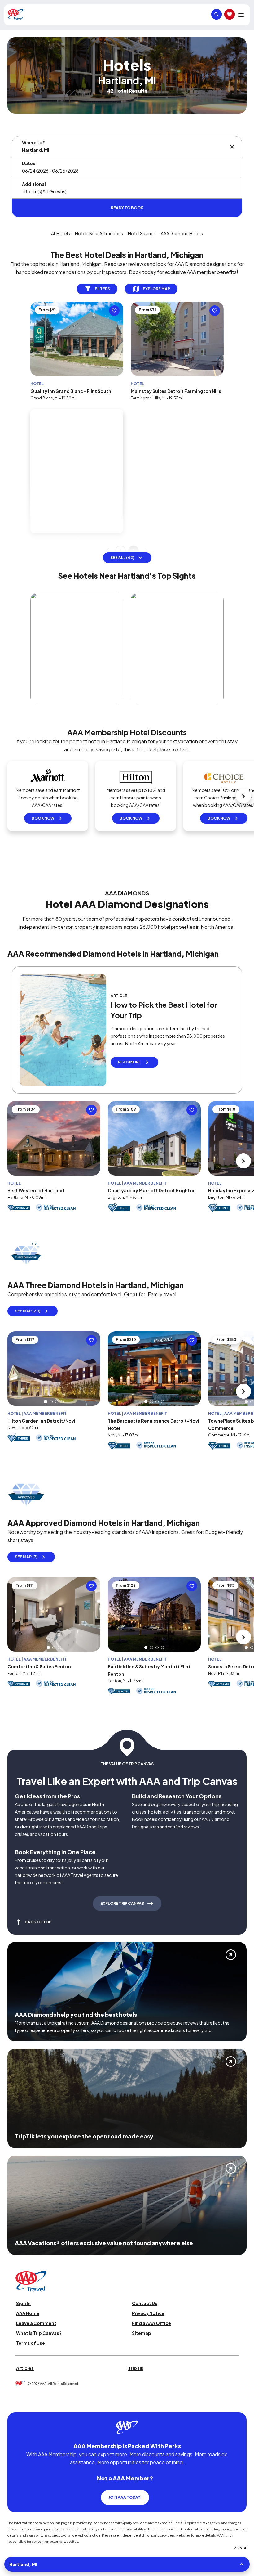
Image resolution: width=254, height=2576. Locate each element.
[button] (46, 1283)
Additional (34, 184)
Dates (29, 163)
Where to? (33, 142)
